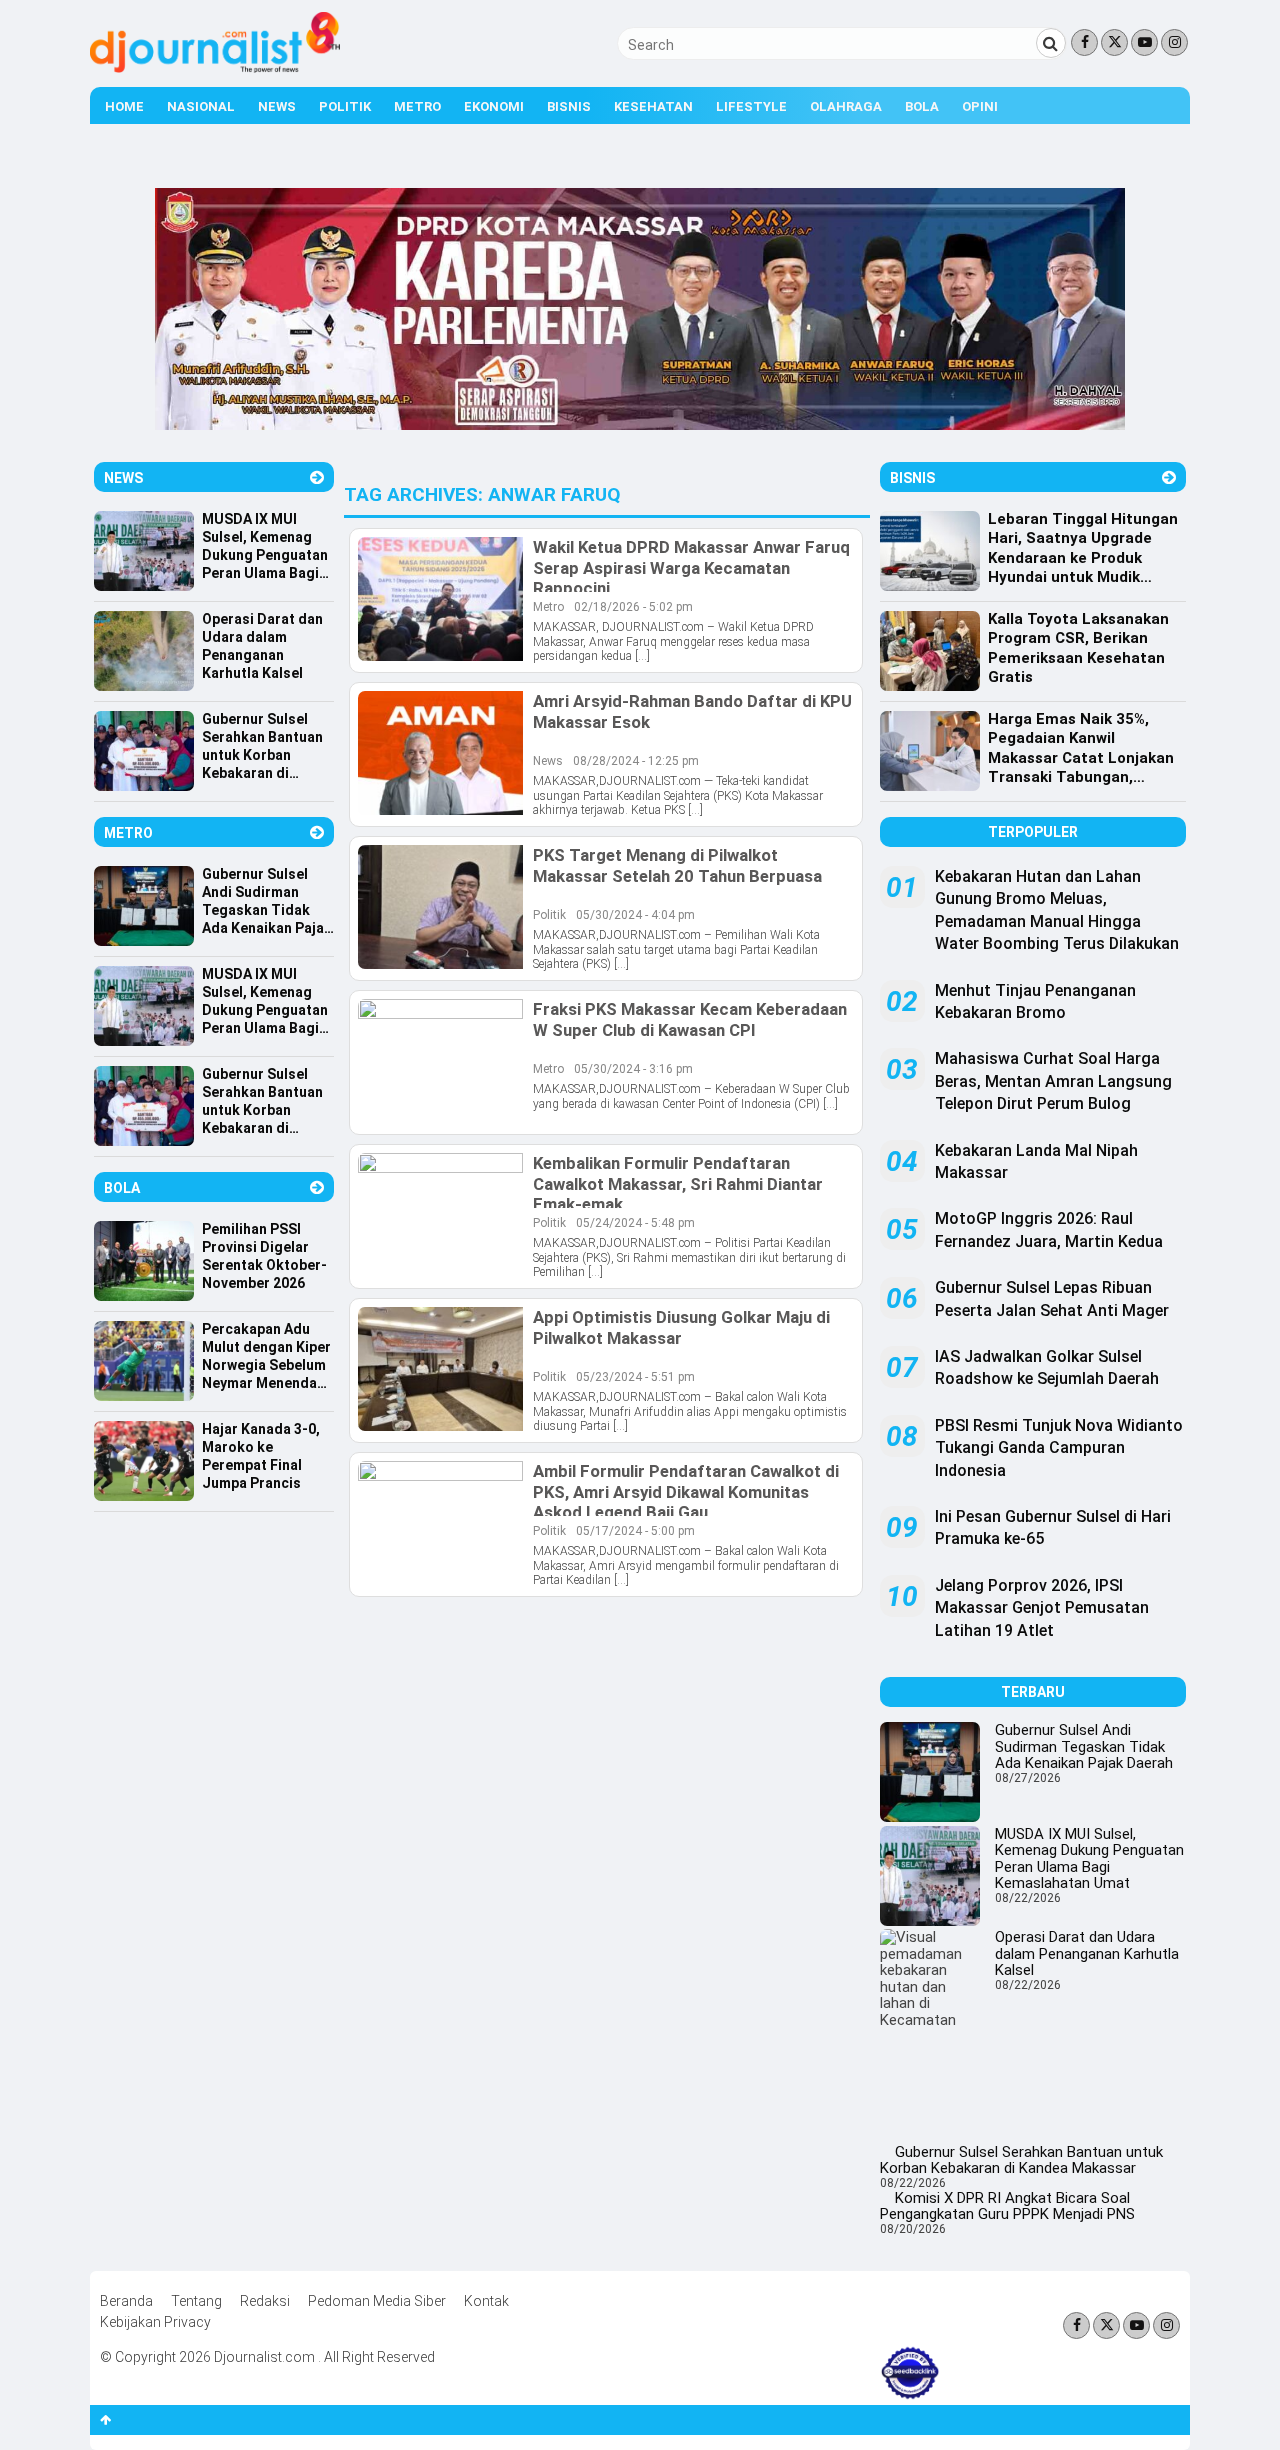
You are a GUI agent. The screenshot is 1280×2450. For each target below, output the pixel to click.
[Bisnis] (1169, 477)
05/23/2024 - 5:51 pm (635, 1377)
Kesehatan (653, 106)
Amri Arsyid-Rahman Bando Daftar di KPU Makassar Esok (692, 711)
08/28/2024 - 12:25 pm (636, 761)
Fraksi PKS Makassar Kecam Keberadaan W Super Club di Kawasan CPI (690, 1019)
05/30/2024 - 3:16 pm (633, 1069)
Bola (922, 106)
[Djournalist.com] (215, 68)
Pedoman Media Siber (377, 2301)
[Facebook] (1084, 42)
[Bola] (317, 1187)
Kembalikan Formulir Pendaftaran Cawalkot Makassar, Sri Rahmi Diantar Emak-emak (678, 1183)
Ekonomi (494, 106)
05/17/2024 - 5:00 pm (635, 1531)
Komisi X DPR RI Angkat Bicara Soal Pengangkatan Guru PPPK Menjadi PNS (1007, 2206)
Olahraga (846, 106)
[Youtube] (1144, 42)
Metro (417, 106)
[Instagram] (1174, 42)
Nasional (201, 106)
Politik (345, 106)
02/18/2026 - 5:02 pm (633, 607)
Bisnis (569, 106)
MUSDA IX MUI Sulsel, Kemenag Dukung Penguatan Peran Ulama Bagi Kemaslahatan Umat (1089, 1859)
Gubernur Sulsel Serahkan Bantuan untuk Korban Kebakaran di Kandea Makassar (1021, 2160)
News (277, 106)
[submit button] (1051, 43)
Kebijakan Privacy (155, 2322)
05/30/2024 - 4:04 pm (635, 915)
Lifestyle (751, 106)
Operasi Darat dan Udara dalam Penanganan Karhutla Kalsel (1087, 1953)
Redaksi (265, 2301)
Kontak (486, 2301)
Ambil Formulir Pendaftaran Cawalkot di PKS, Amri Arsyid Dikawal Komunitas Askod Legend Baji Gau (686, 1491)
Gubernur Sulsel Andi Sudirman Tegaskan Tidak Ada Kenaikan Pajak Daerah (1084, 1746)
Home (124, 106)
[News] (317, 477)
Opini (980, 106)
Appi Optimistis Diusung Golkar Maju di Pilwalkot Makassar (681, 1327)
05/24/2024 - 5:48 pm (635, 1223)
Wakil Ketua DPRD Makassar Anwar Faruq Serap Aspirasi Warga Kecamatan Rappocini (691, 567)
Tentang (196, 2301)
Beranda (126, 2301)
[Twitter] (1114, 42)
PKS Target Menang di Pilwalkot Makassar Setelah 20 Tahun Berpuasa (677, 865)
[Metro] (317, 832)
